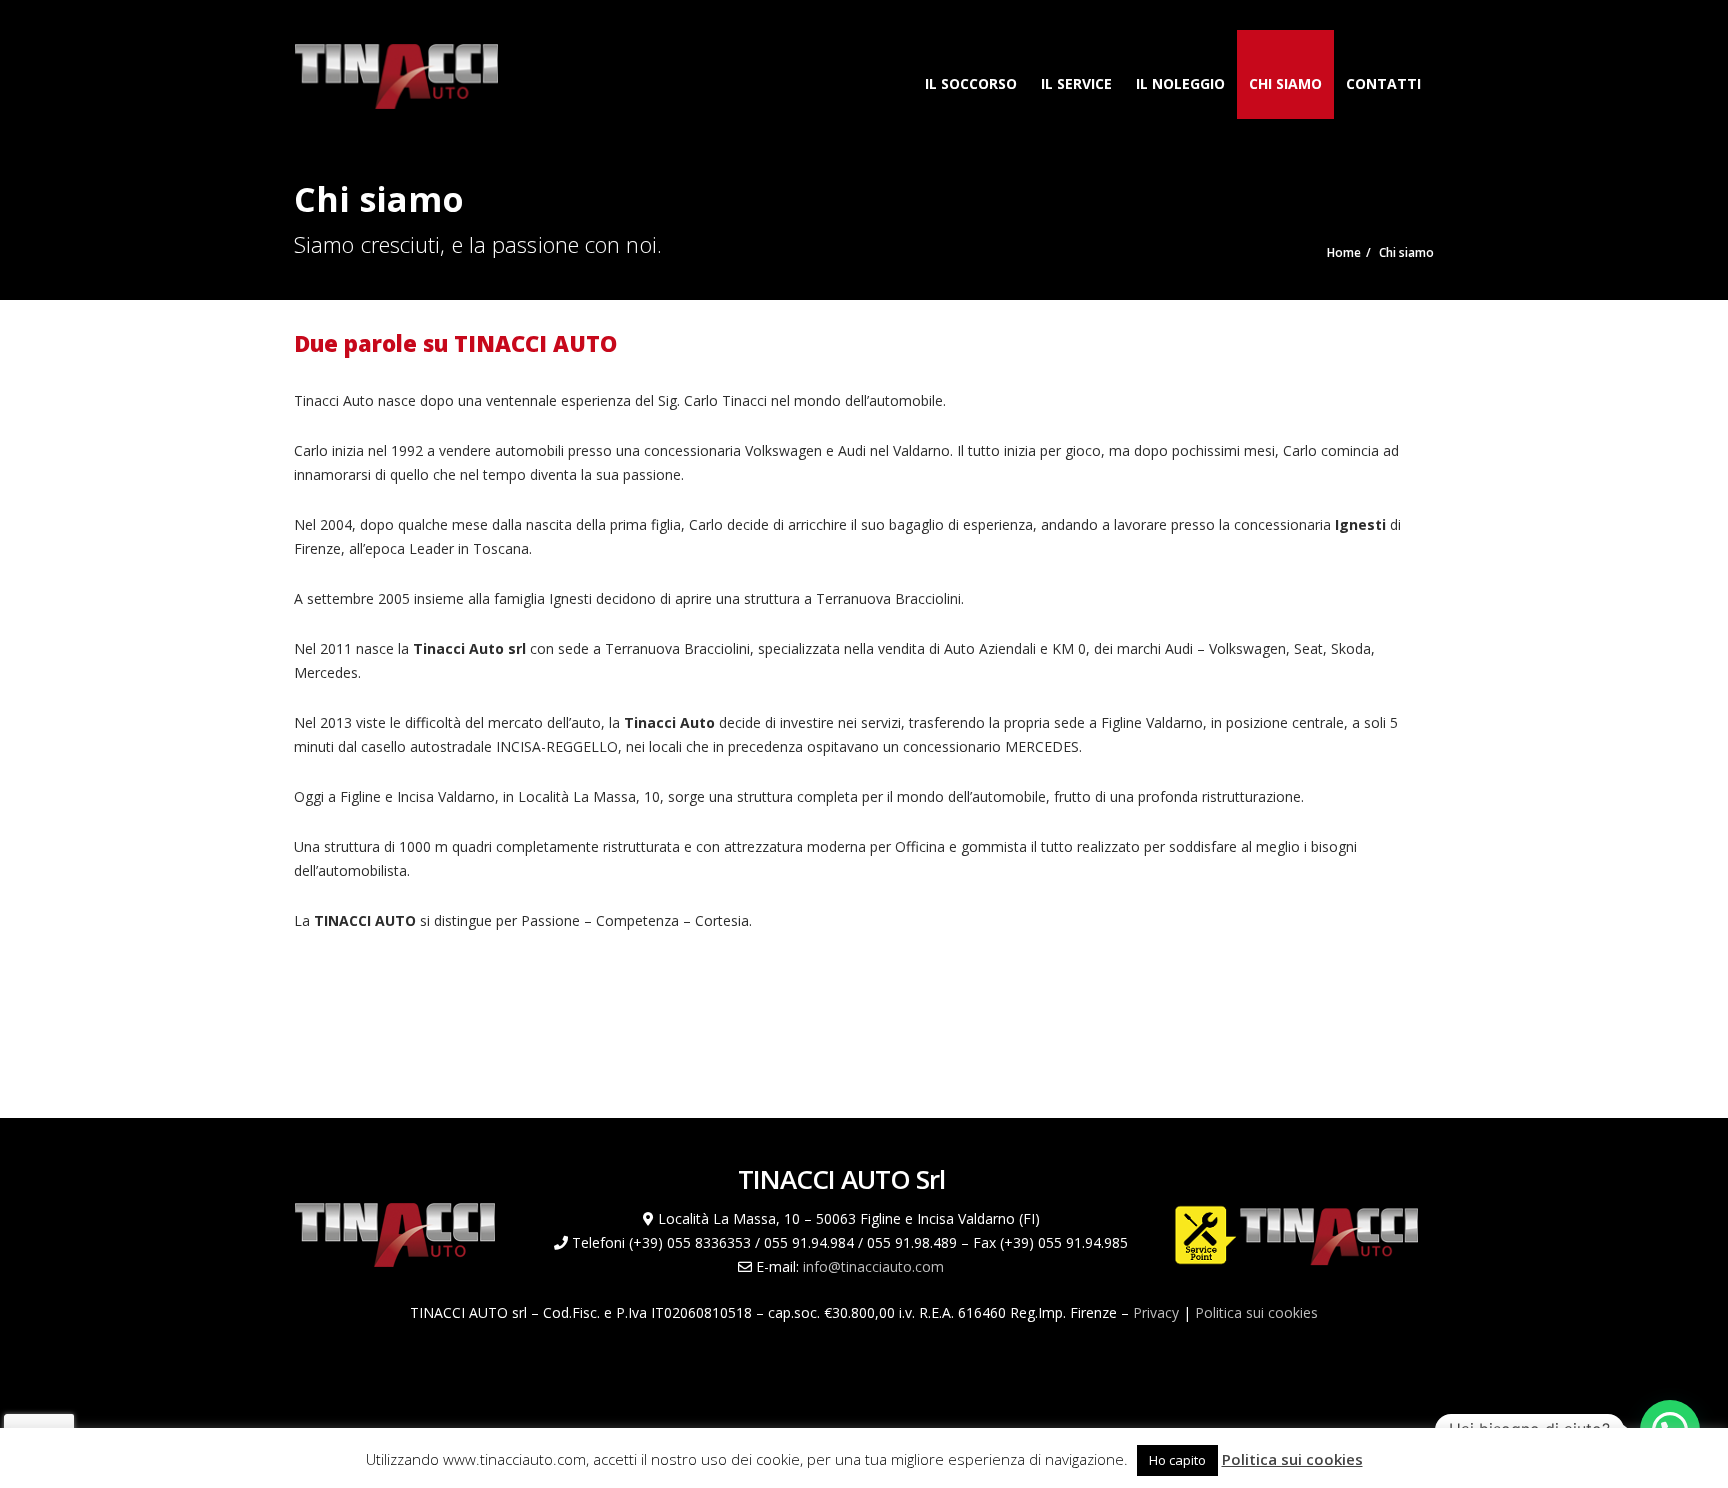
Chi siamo (1285, 83)
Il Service (1076, 83)
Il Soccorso (971, 83)
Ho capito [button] (1177, 1460)
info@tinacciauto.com (873, 1266)
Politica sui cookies (1256, 1312)
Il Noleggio (1180, 83)
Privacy (1156, 1312)
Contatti (1383, 83)
